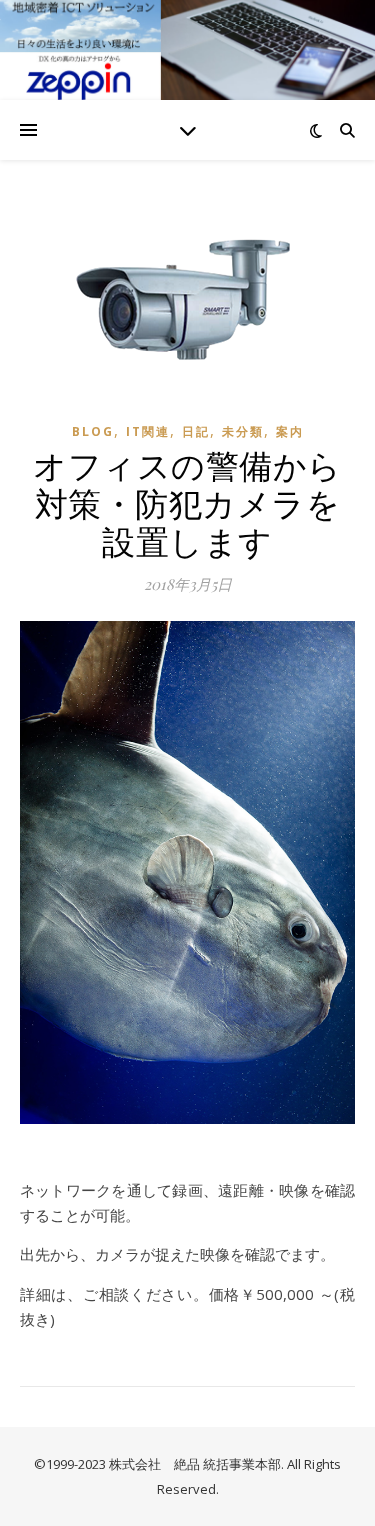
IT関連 (148, 431)
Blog (93, 431)
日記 (196, 431)
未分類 (243, 431)
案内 (290, 431)
